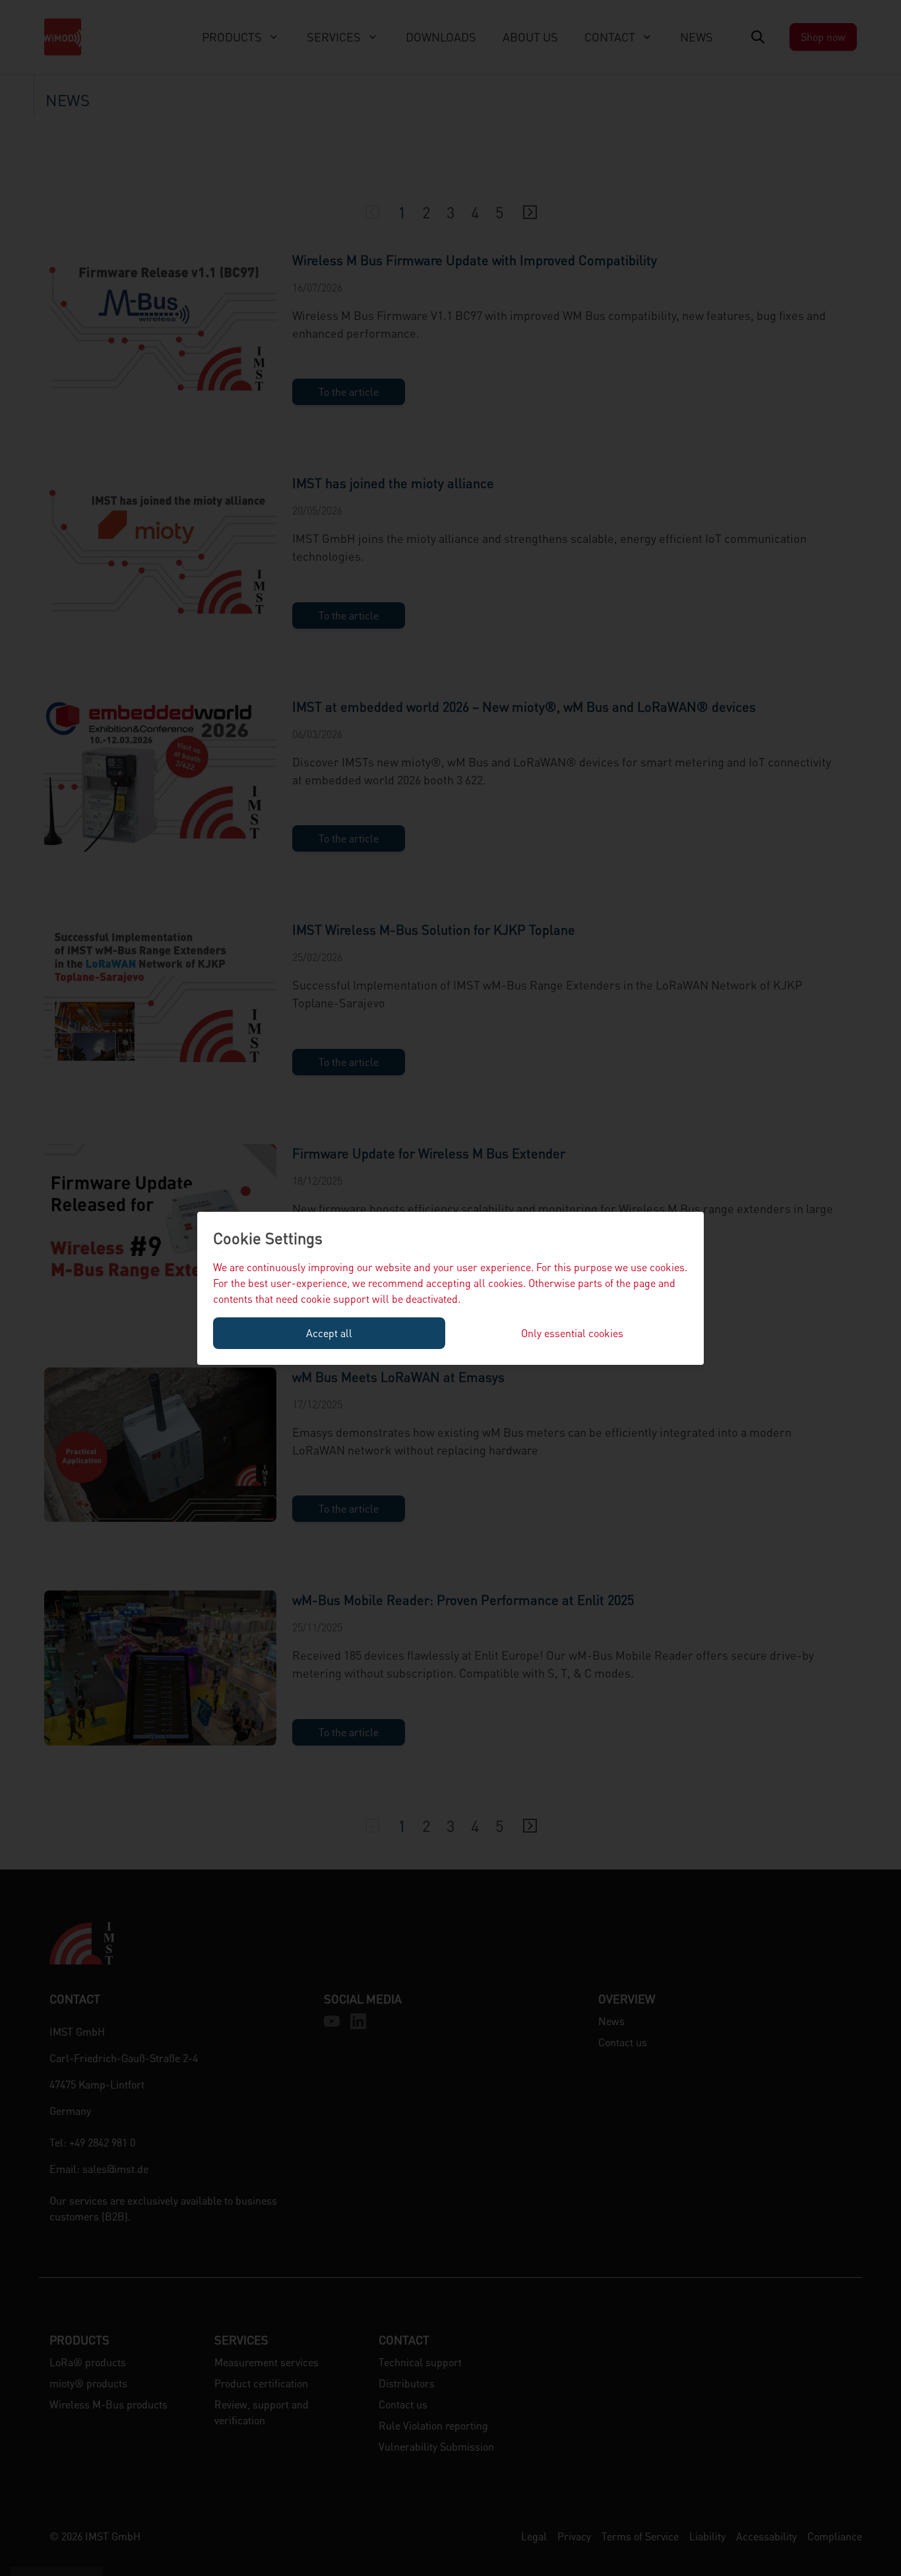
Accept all (329, 1333)
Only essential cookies (572, 1333)
